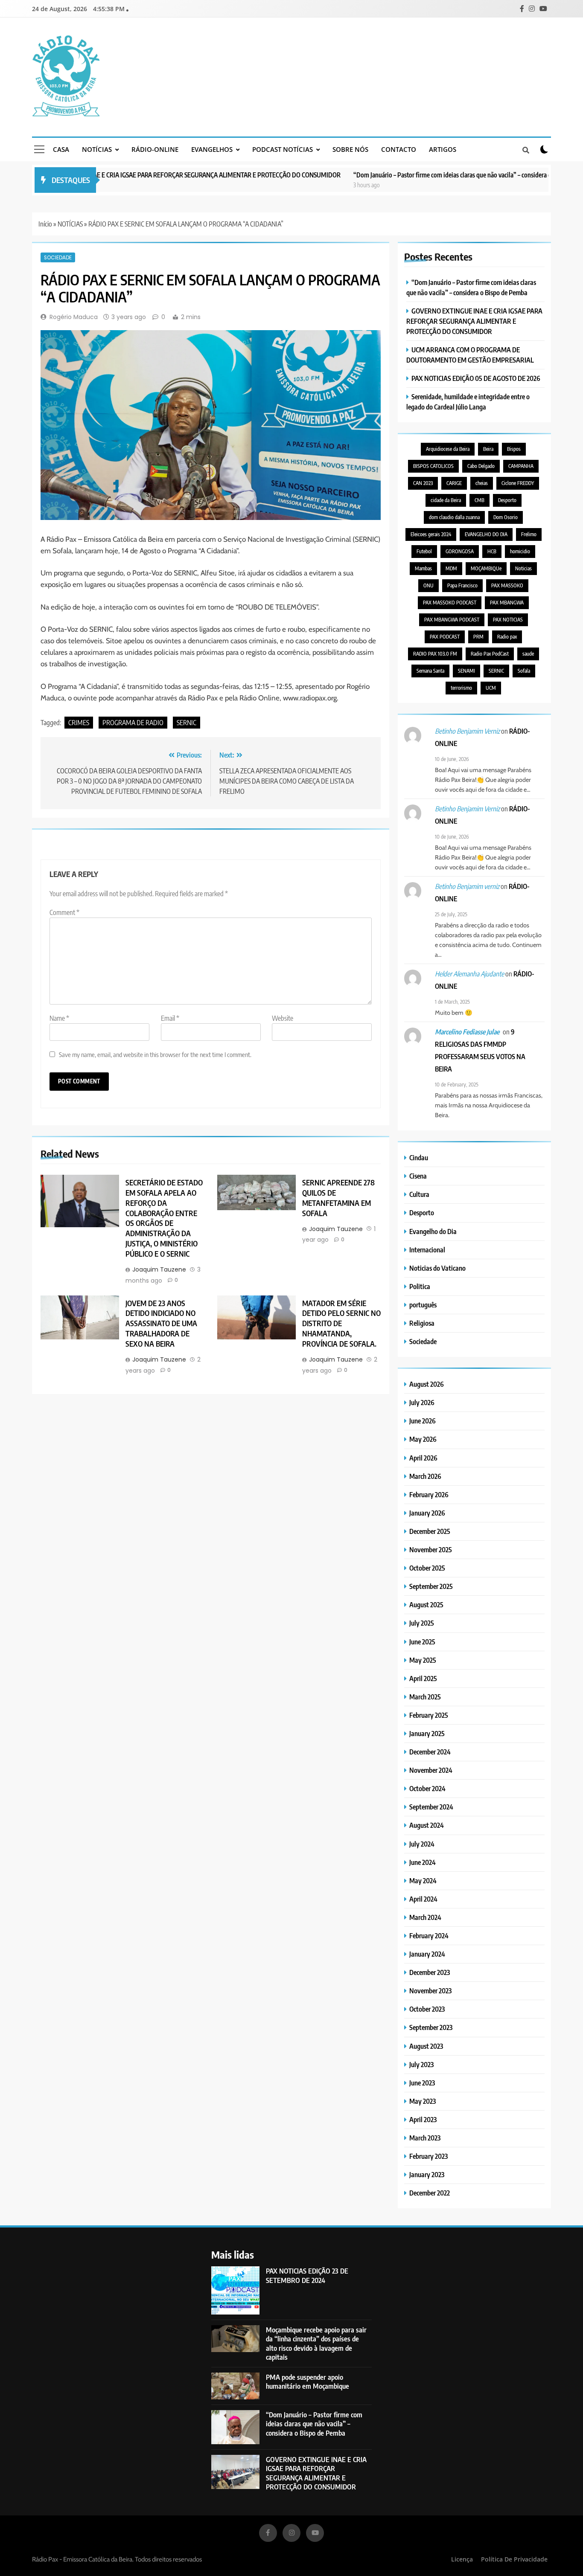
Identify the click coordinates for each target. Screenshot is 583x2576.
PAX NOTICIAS (508, 620)
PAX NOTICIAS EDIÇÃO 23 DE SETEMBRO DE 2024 (307, 2275)
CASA (61, 149)
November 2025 (431, 1549)
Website (283, 1018)
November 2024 (431, 1770)
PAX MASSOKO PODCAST (450, 603)
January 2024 (427, 1954)
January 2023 (427, 2174)
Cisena (418, 1176)
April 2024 (423, 1899)
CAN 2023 (423, 483)
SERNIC (187, 723)
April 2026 (423, 1458)
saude (528, 654)
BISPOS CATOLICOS (433, 466)
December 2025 (430, 1531)
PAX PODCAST (445, 637)
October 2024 (427, 1788)
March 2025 (425, 1697)
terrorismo (461, 688)
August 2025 (426, 1605)
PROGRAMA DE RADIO (133, 723)
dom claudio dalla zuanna (454, 517)
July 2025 (422, 1623)
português (423, 1305)
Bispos (514, 449)
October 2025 (427, 1568)
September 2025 (431, 1586)
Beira (488, 449)
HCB (492, 551)
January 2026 (427, 1513)
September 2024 (431, 1807)
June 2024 (423, 1862)
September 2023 (431, 2027)
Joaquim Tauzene (159, 1269)
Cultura (419, 1194)
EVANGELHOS (212, 149)
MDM (451, 568)
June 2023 (422, 2083)
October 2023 (427, 2009)
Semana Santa (430, 671)
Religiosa (422, 1323)
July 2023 (421, 2064)
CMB (480, 500)
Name (59, 1018)
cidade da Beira (446, 500)
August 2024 (427, 1825)
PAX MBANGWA (507, 603)
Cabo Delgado (481, 466)
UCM (491, 688)
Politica (420, 1286)
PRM (478, 637)
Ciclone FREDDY (518, 483)
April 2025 (423, 1678)
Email (170, 1018)
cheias (482, 483)
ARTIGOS (443, 149)
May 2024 (423, 1880)
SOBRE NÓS (350, 149)
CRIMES (79, 723)
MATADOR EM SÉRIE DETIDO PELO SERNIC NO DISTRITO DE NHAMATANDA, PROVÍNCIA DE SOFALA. (341, 1324)
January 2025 (427, 1733)
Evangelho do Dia (433, 1231)
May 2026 (423, 1439)
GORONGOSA (460, 551)
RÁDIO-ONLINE (155, 149)
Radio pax (507, 637)
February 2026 (429, 1494)
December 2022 (430, 2193)
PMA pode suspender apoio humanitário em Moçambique (308, 2381)
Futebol (424, 551)
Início (45, 224)
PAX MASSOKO (507, 585)
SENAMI (466, 671)
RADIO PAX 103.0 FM (435, 654)
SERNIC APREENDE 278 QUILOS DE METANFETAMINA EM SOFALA (338, 1198)
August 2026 (427, 1384)
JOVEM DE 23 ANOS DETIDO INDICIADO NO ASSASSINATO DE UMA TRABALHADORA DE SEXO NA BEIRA (162, 1324)
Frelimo (529, 534)
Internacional (427, 1250)
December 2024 (430, 1752)
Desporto (507, 500)
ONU (429, 585)
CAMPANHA (521, 466)
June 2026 (423, 1421)
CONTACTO (399, 149)
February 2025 (429, 1715)
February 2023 (429, 2156)
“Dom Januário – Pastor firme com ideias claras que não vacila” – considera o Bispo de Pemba (423, 175)
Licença (462, 2559)
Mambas (423, 568)
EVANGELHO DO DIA (486, 534)
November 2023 (430, 1991)
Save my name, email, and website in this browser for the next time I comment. (155, 1054)
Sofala (524, 671)
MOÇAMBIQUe (486, 568)
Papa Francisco (462, 585)
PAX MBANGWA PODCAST (452, 620)
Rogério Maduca (74, 317)
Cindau (419, 1157)
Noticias (523, 568)
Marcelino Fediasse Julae (467, 1032)
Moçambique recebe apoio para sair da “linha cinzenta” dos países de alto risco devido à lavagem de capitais (316, 2343)
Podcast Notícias (283, 149)
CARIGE (454, 483)
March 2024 (425, 1917)
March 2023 (425, 2138)
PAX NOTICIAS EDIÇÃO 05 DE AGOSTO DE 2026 (476, 378)
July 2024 (422, 1844)
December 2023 (430, 1972)
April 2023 (423, 2119)
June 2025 (422, 1642)
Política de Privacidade (514, 2559)
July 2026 (422, 1402)
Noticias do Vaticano (437, 1268)
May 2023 (423, 2101)
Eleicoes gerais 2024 (431, 534)
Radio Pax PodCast (490, 654)
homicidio (520, 551)
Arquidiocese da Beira (448, 449)
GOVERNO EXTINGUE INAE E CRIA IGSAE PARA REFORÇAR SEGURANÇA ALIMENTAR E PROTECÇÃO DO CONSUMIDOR (474, 321)
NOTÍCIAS (97, 149)
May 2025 (423, 1660)
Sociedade (58, 257)
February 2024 (429, 1936)
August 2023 (426, 2046)
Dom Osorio (506, 517)
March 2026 (425, 1476)
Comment (64, 912)
